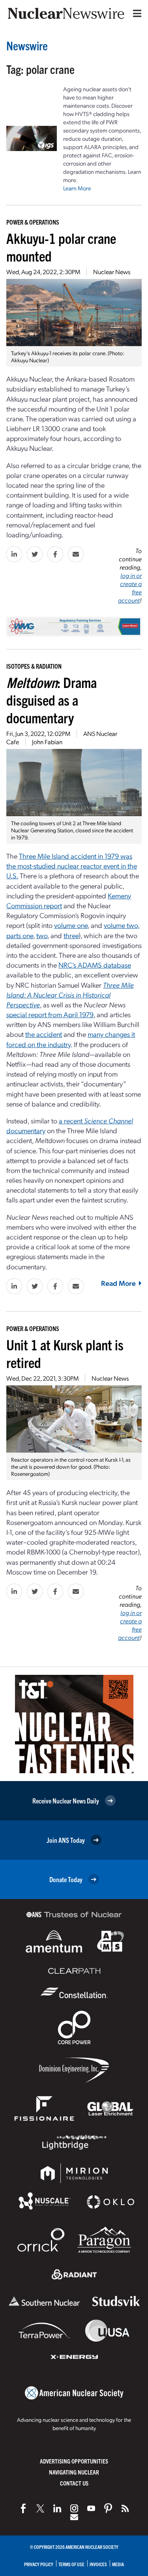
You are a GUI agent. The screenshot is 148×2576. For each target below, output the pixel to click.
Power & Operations (33, 222)
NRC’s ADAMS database (95, 965)
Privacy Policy (39, 2564)
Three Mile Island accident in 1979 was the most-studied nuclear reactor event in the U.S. (72, 866)
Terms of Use (71, 2564)
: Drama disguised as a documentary (52, 700)
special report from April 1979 (50, 1014)
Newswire (27, 45)
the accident (44, 1034)
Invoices (98, 2564)
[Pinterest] (108, 2508)
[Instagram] (74, 2508)
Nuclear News (112, 272)
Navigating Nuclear (74, 2472)
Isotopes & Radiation (34, 666)
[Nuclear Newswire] (125, 2508)
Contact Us (74, 2483)
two (42, 935)
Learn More (77, 188)
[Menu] (135, 13)
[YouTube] (91, 2508)
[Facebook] (23, 2508)
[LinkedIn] (57, 2508)
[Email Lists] (74, 2517)
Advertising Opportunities (74, 2461)
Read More (118, 1283)
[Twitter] (40, 2508)
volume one (71, 925)
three (71, 935)
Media (118, 2564)
